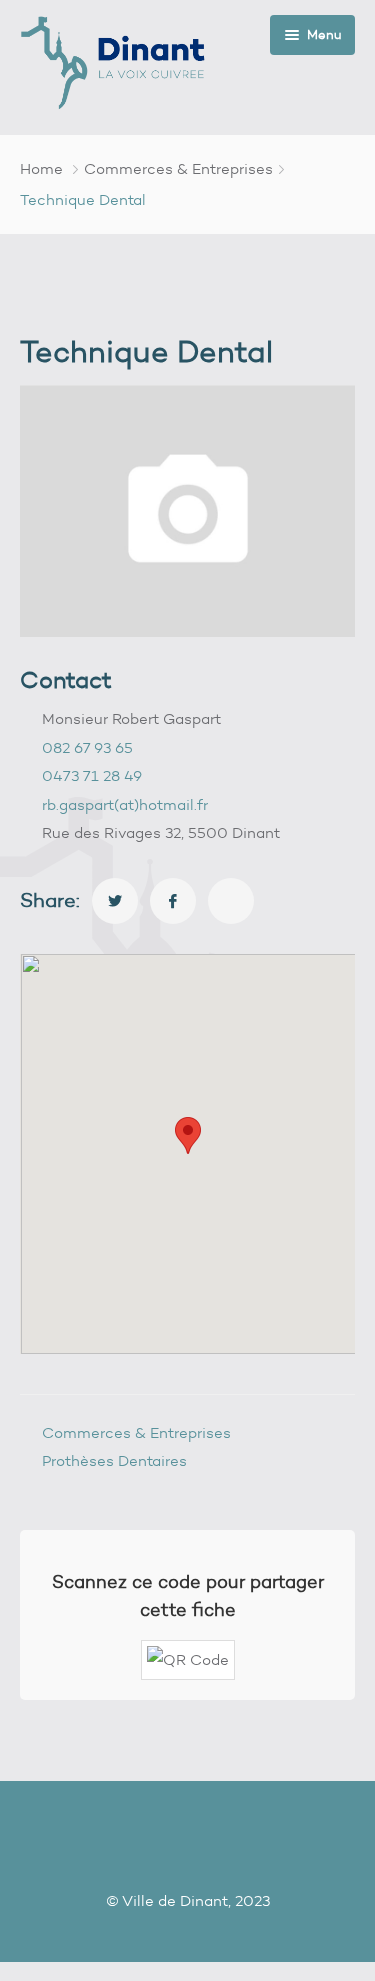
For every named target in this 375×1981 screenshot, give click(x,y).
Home (41, 169)
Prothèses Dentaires (114, 1461)
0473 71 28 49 (92, 776)
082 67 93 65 (87, 748)
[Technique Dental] (115, 901)
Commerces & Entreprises (178, 169)
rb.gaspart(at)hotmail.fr (125, 805)
